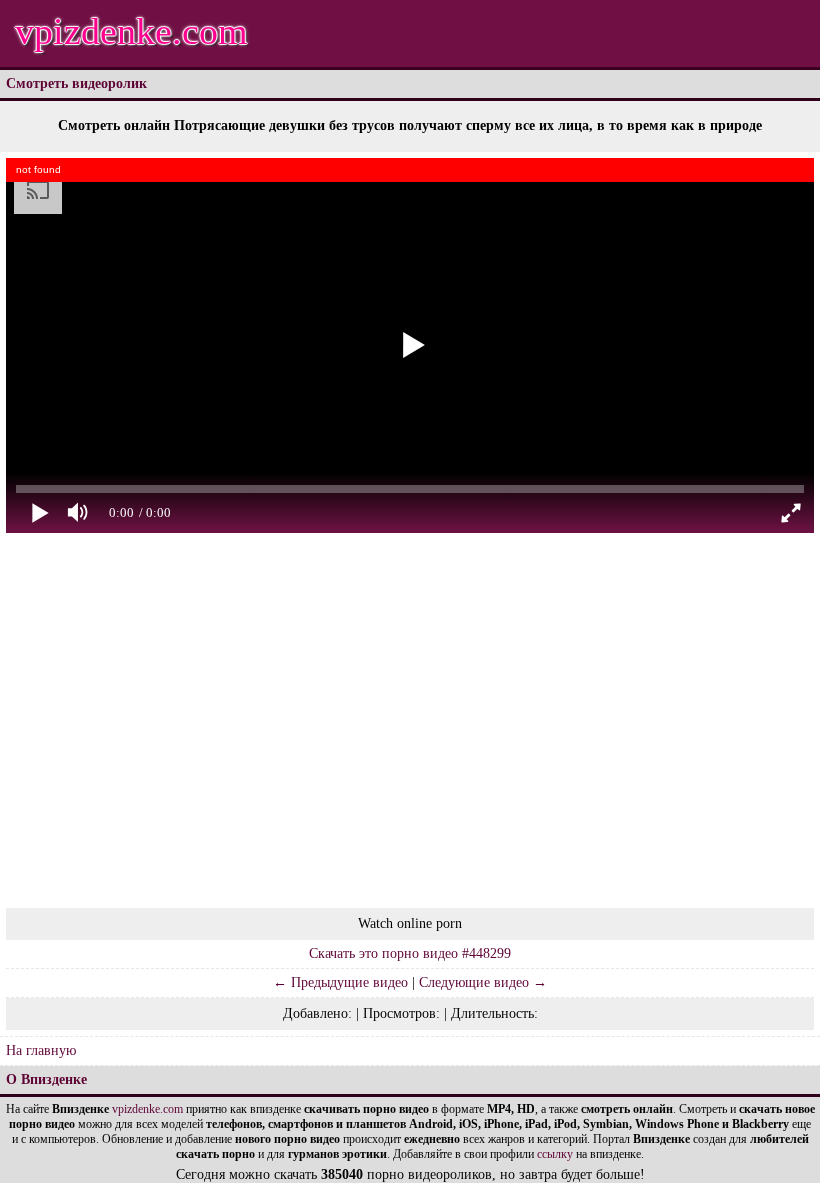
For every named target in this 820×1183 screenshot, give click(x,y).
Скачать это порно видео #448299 (410, 953)
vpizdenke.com (131, 31)
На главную (41, 1050)
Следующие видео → (483, 982)
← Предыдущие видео (340, 982)
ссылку (555, 1154)
